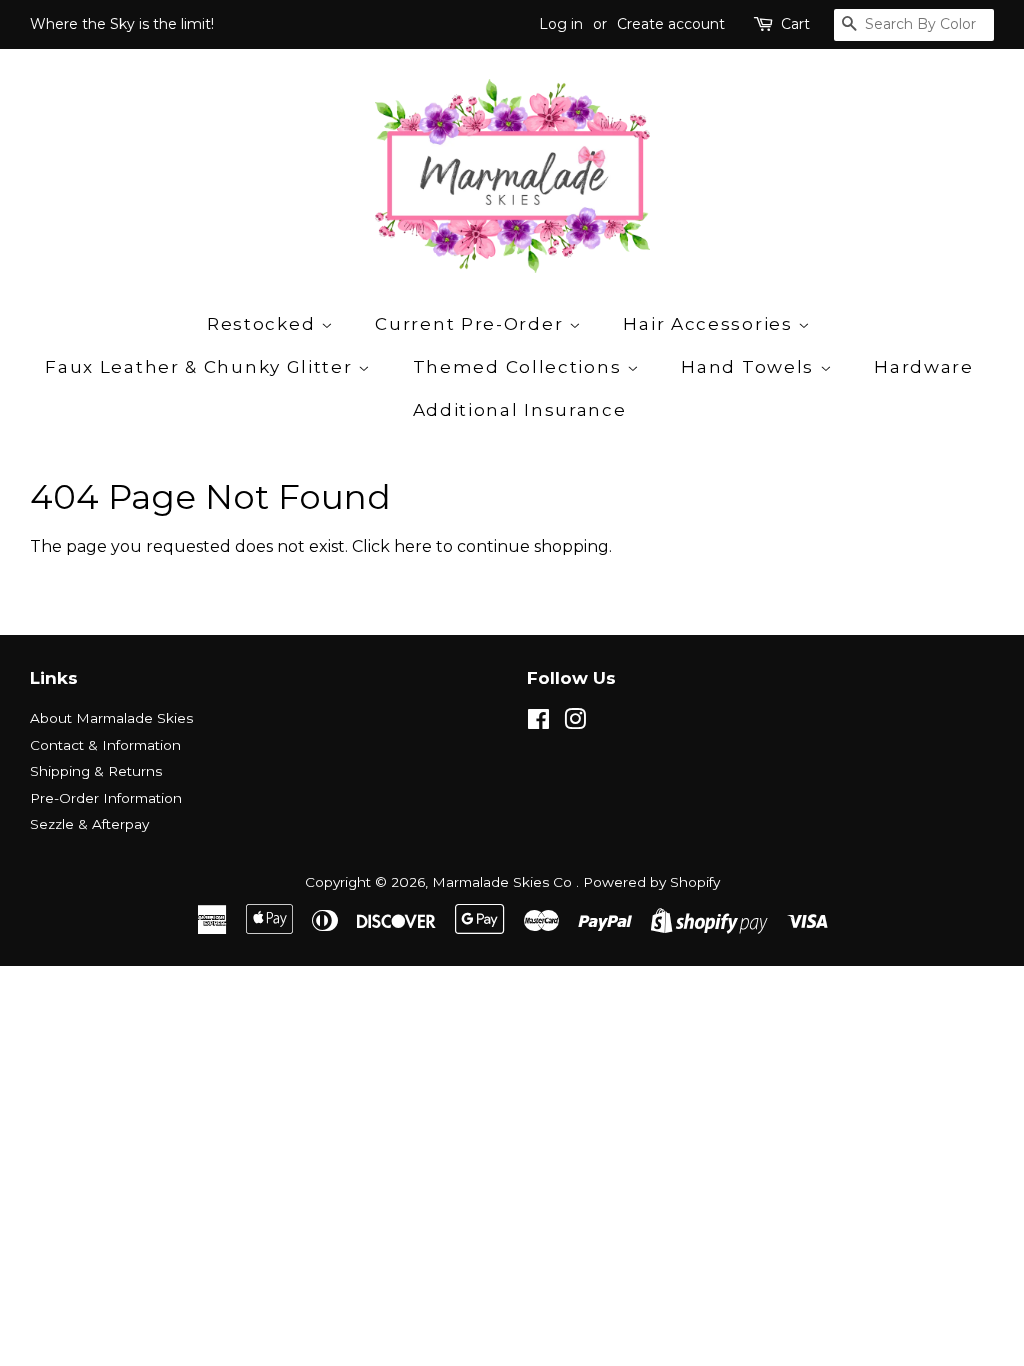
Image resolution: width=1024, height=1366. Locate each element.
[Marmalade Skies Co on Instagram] (575, 723)
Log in (561, 24)
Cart (795, 24)
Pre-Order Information (106, 798)
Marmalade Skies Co (504, 882)
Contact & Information (105, 745)
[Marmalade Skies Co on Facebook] (538, 723)
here (413, 546)
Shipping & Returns (96, 771)
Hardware (924, 367)
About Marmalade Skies (111, 718)
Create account (671, 24)
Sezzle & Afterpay (89, 824)
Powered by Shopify (651, 882)
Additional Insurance (520, 410)
